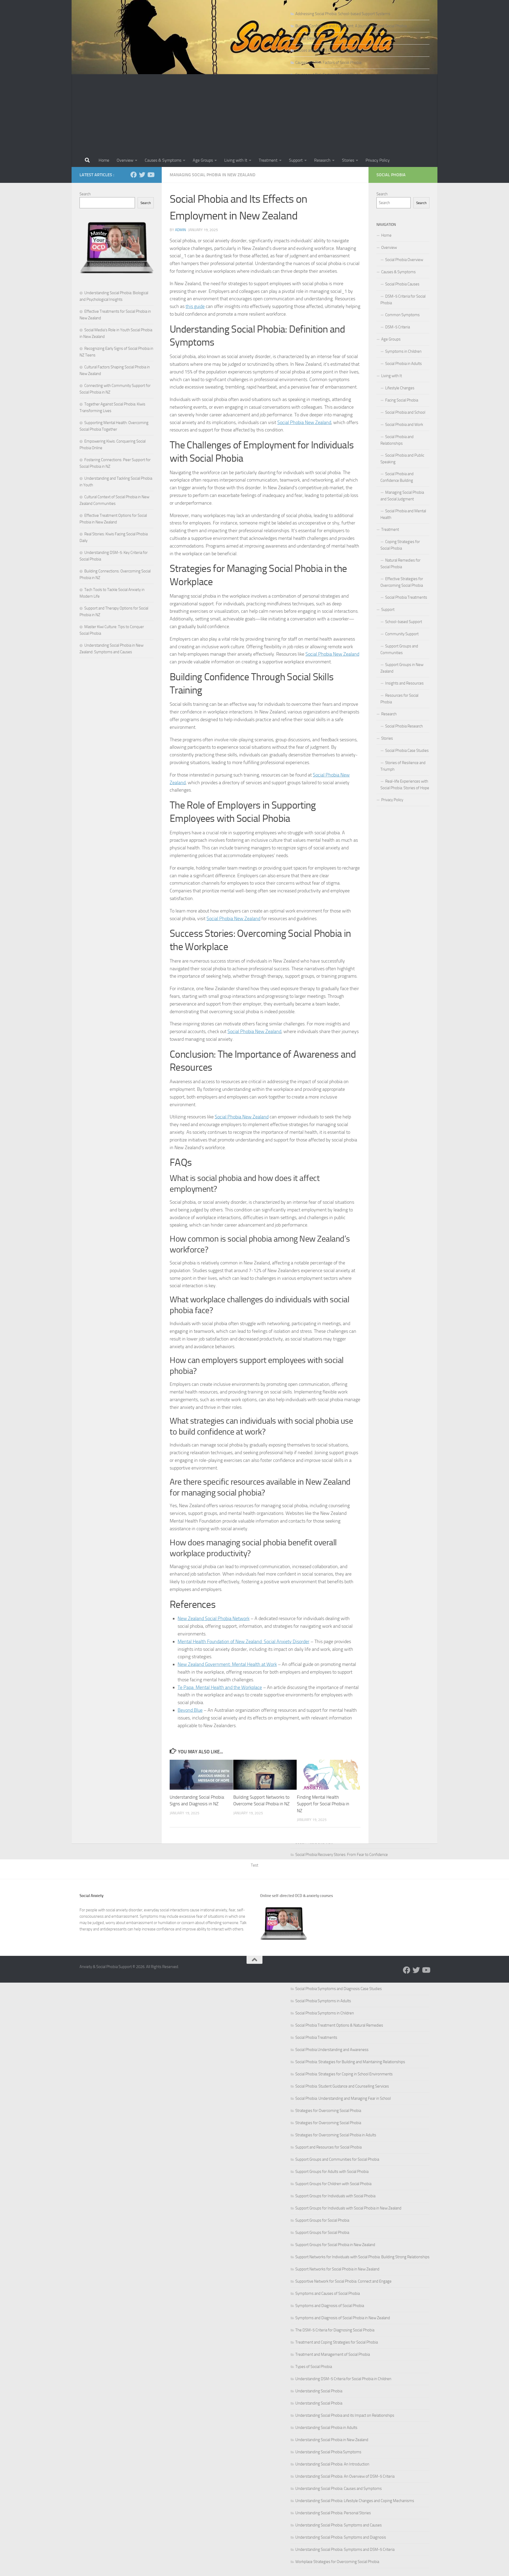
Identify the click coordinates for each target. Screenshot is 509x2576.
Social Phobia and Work (404, 425)
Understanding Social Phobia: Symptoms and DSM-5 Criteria (345, 2549)
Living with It (236, 160)
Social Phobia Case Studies (407, 751)
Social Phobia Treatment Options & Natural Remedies (339, 2025)
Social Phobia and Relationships (397, 440)
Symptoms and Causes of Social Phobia (328, 2293)
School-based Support (404, 622)
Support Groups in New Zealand (402, 668)
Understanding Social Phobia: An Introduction (332, 2464)
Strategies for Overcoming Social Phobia (328, 2111)
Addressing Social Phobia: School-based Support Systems (343, 14)
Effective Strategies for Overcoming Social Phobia (402, 582)
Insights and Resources (404, 683)
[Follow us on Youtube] (151, 175)
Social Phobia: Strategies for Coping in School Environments (344, 2074)
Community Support (402, 634)
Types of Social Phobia (314, 2367)
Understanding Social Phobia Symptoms (328, 2452)
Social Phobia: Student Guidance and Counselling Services (342, 2086)
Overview (125, 160)
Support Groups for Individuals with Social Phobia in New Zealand (348, 2208)
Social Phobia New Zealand (304, 422)
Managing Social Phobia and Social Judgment (402, 496)
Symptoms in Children (403, 351)
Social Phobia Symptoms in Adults (323, 2001)
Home (104, 160)
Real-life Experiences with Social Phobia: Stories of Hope (405, 785)
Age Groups (203, 160)
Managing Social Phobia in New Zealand (212, 175)
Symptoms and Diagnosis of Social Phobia (330, 2306)
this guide (195, 306)
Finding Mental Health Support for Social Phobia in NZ (323, 1804)
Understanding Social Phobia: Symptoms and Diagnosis (341, 2537)
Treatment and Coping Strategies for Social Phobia (337, 2342)
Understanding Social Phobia (319, 2391)
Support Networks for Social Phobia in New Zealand (337, 2269)
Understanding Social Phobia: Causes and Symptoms (339, 2489)
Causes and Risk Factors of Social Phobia (328, 63)
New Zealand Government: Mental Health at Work (227, 1664)
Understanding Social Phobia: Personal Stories (333, 2513)
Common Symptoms (402, 315)
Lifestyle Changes (400, 388)
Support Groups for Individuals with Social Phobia (335, 2196)
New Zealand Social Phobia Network (214, 1618)
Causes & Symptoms (163, 160)
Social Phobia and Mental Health (403, 514)
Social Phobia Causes (402, 284)
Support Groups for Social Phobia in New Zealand (335, 2245)
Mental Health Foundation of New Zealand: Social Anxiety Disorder (243, 1642)
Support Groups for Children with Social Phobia (333, 2184)
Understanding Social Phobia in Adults (326, 2428)
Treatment (268, 160)
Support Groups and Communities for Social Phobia (337, 2159)
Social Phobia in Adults (403, 364)
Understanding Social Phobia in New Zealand (332, 2440)
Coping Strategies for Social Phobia (400, 545)
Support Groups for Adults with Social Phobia (332, 2172)
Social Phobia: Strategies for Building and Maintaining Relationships (350, 2062)
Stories (348, 160)
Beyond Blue (190, 1710)
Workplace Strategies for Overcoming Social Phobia (337, 2562)
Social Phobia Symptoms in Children (325, 2013)
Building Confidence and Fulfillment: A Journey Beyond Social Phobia (351, 26)
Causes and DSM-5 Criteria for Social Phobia (331, 50)
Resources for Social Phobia (399, 699)
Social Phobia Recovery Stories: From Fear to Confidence (342, 1855)
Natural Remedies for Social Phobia (400, 564)
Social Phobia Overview (404, 260)
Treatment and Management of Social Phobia (333, 2354)
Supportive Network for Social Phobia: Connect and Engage (343, 2281)
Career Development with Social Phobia (328, 38)
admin (180, 230)
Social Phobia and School (405, 412)
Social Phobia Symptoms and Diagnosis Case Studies (339, 1989)
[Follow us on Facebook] (134, 175)
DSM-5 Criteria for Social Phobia (403, 300)
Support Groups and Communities (399, 649)
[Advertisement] (254, 114)
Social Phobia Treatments (316, 2037)
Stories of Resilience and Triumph (403, 766)
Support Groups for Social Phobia (322, 2220)
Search (85, 194)
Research (322, 160)
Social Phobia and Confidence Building (397, 477)
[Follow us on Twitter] (142, 175)
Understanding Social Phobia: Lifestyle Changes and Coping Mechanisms (355, 2501)
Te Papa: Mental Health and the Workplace (220, 1687)
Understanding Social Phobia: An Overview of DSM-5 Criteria (345, 2476)
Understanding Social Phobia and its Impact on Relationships (345, 2415)
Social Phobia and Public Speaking (402, 459)
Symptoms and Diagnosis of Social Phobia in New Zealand (343, 2318)
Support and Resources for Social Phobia (328, 2147)
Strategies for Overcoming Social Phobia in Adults (336, 2135)
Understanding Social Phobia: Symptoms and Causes (339, 2525)
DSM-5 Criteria (398, 327)
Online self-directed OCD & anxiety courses (297, 1896)
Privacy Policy (378, 160)
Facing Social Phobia (402, 400)
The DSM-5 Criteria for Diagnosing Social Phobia (335, 2330)
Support (296, 160)
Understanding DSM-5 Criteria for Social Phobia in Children (343, 2379)
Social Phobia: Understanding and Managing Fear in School (343, 2098)
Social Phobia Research (404, 726)
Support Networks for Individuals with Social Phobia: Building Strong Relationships (362, 2257)
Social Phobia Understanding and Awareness (332, 2050)
